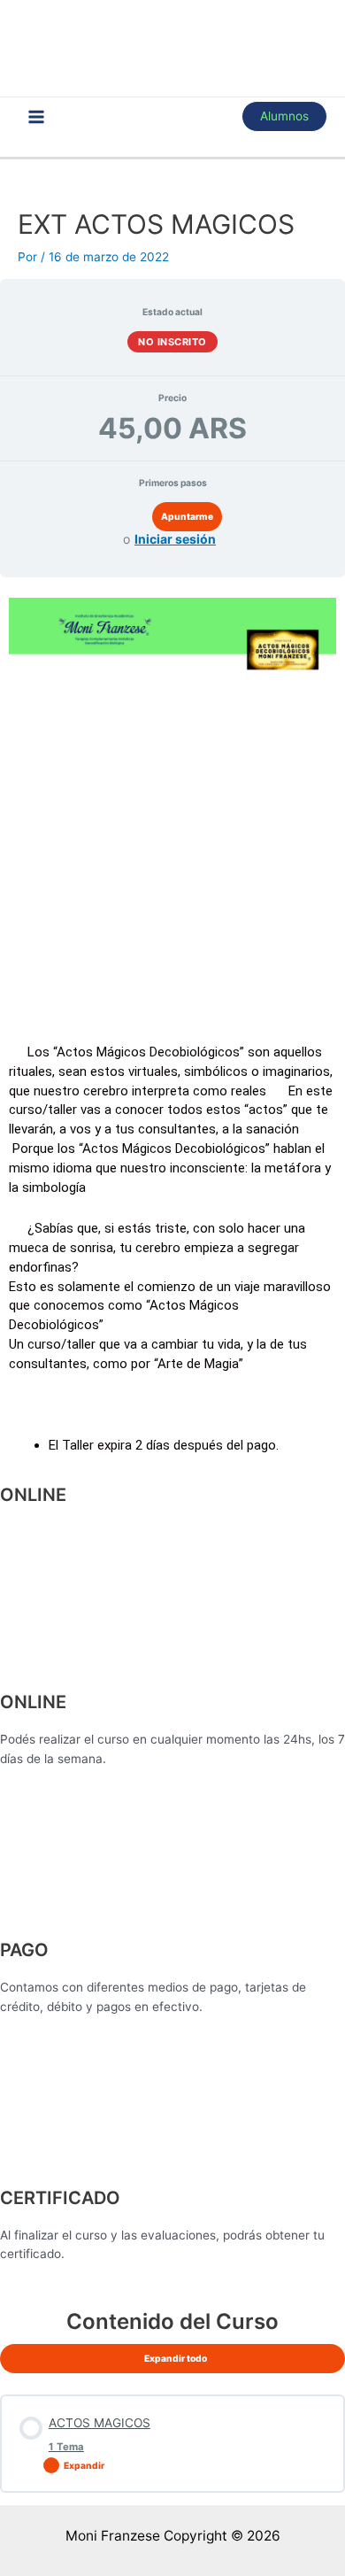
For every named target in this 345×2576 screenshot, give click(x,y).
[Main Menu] (37, 116)
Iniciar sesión (175, 539)
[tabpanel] (172, 1436)
